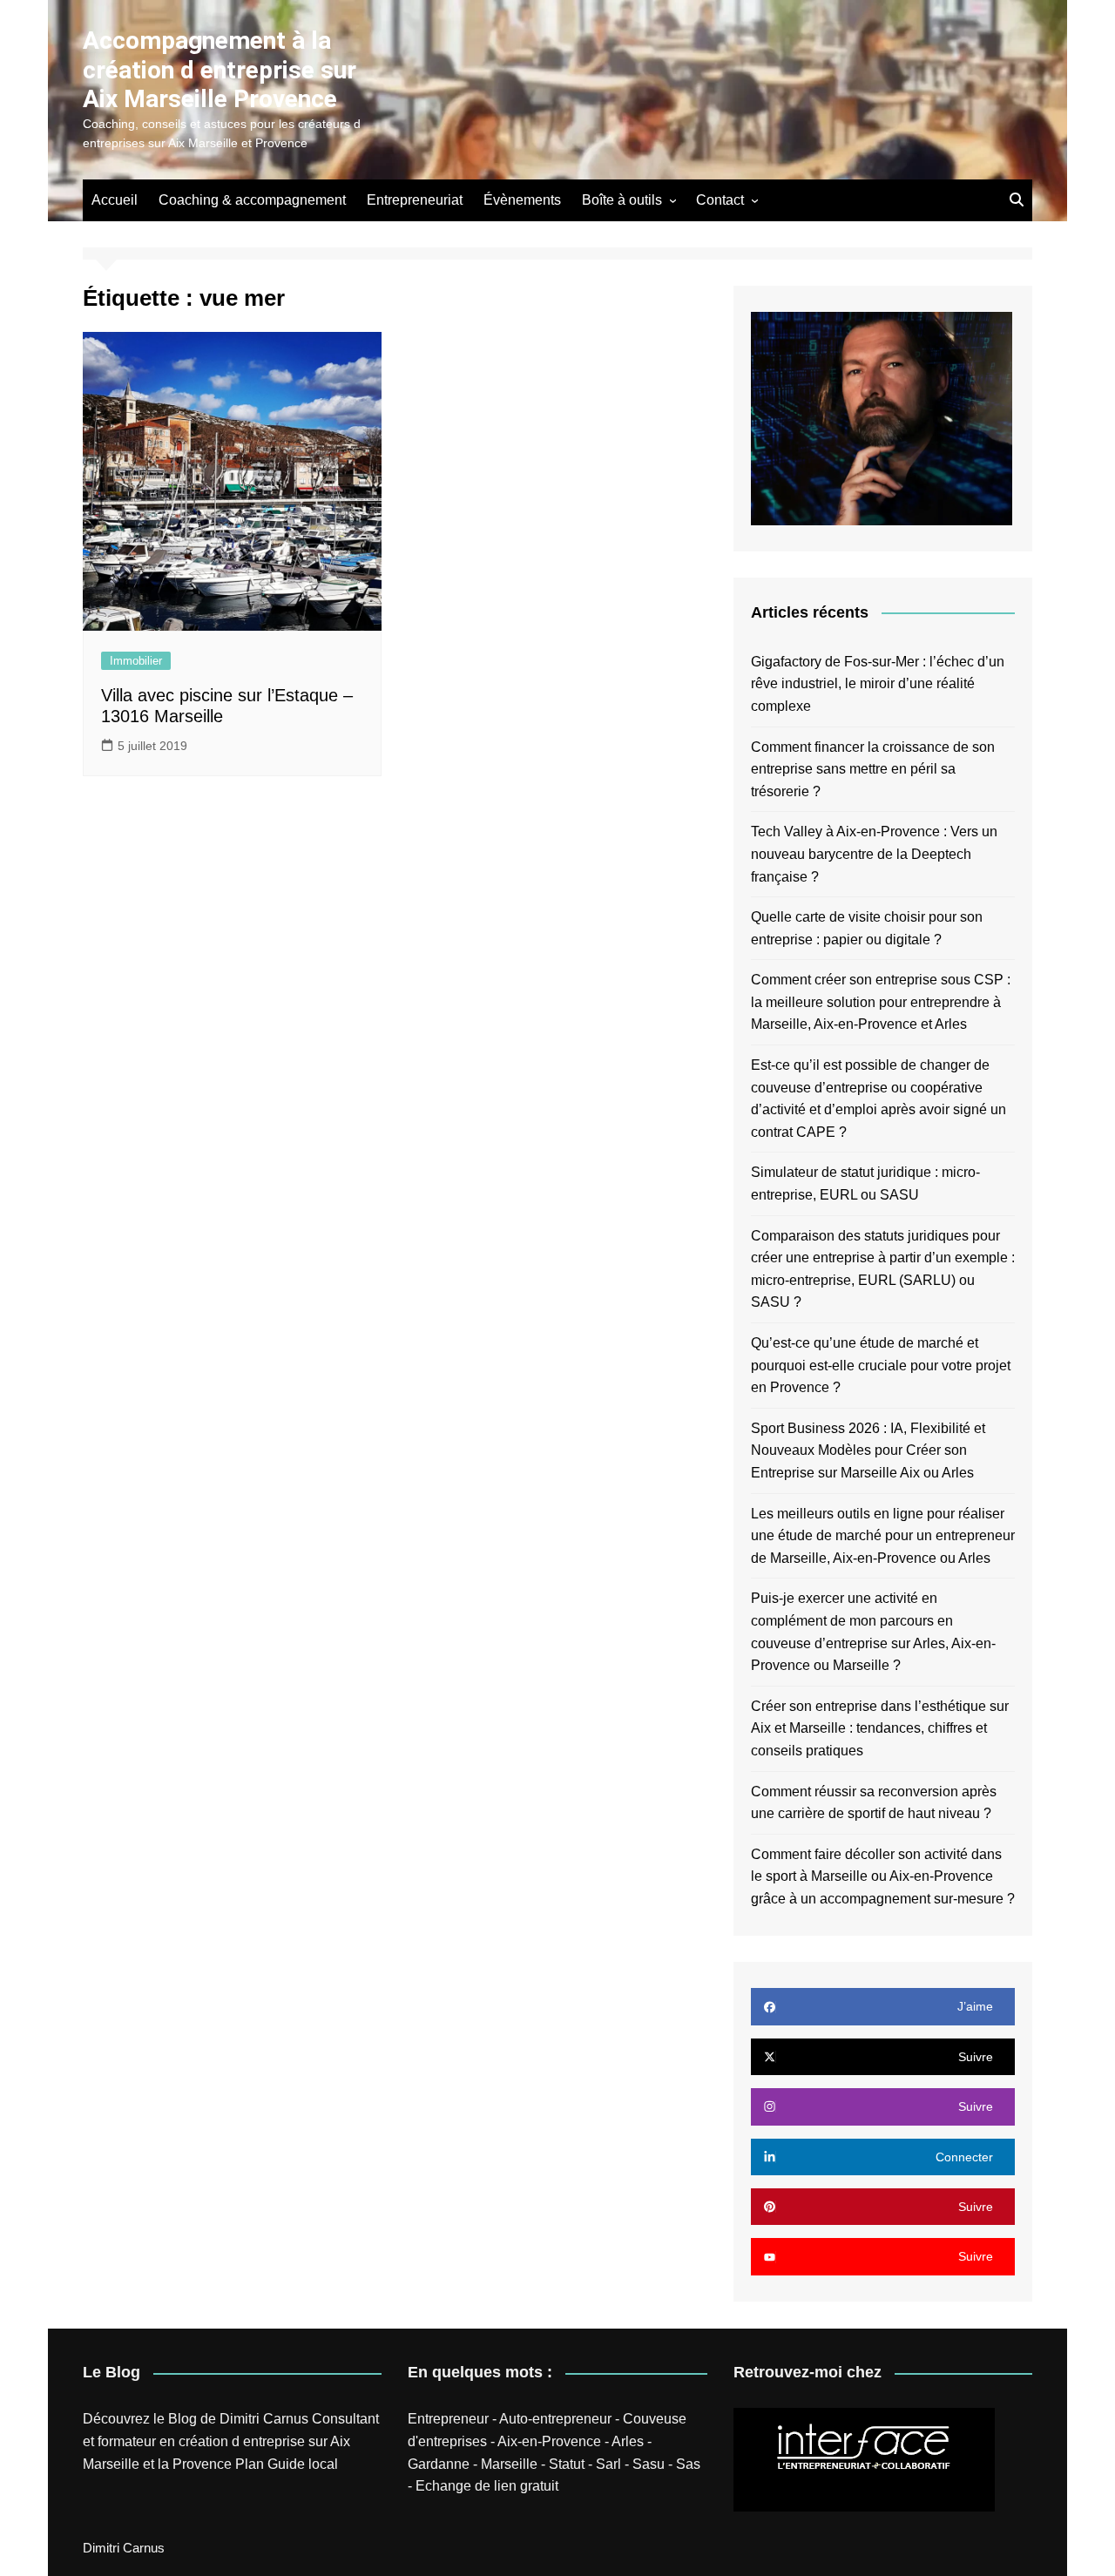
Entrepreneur (448, 2419)
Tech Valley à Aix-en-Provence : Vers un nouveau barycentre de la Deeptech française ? (874, 854)
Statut (567, 2464)
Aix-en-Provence (549, 2441)
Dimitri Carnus (264, 2419)
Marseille (509, 2464)
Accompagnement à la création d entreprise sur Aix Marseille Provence (220, 70)
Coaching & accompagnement (252, 200)
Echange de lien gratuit (487, 2486)
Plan (250, 2464)
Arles (628, 2441)
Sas (688, 2464)
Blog (182, 2419)
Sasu (649, 2464)
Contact (720, 200)
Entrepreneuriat (415, 200)
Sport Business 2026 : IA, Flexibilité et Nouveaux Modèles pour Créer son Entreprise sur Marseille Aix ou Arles (868, 1450)
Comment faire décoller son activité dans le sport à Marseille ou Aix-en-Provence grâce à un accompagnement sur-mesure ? (883, 1876)
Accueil (115, 200)
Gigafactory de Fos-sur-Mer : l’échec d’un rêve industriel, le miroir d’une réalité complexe (878, 684)
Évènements (522, 200)
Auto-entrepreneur (555, 2419)
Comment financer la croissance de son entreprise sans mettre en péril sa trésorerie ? (873, 769)
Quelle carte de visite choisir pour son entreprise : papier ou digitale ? (867, 928)
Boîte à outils (622, 200)
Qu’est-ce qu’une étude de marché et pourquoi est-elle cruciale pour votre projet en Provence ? (881, 1365)
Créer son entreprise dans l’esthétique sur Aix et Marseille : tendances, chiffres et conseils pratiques (880, 1728)
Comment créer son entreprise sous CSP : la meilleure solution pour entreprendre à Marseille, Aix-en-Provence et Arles (881, 1002)
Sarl (608, 2464)
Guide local (303, 2464)
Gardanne (439, 2464)
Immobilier (136, 661)
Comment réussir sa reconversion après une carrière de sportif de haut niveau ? (874, 1803)
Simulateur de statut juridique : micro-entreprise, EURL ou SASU (865, 1183)
